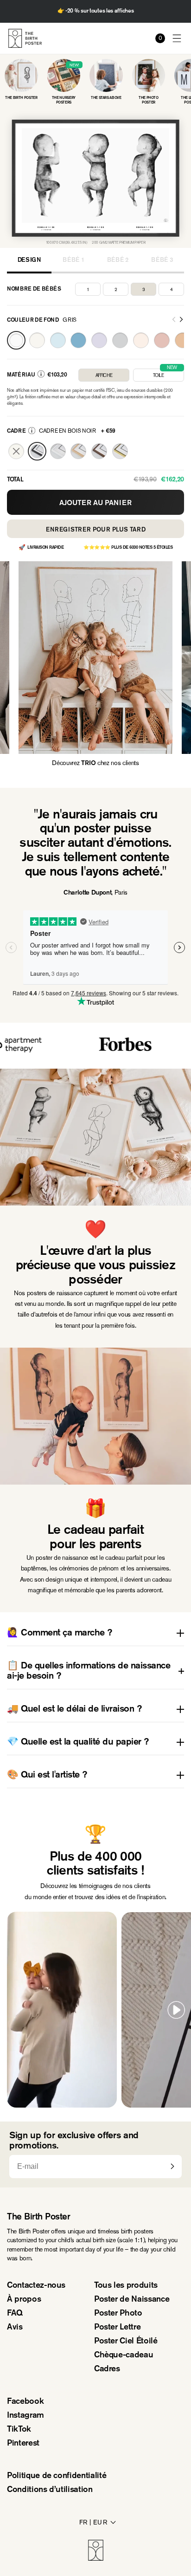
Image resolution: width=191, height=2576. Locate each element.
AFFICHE (104, 375)
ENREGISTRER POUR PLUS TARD (96, 530)
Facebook (25, 2402)
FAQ (15, 2314)
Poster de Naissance (132, 2300)
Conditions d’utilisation (50, 2490)
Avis (15, 2328)
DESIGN (29, 260)
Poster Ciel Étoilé (126, 2342)
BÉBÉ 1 (73, 260)
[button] (177, 38)
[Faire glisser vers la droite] (181, 320)
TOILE (165, 373)
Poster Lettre (117, 2328)
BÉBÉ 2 (118, 260)
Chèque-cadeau (124, 2355)
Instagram (25, 2416)
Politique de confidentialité (57, 2476)
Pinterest (23, 2444)
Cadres (107, 2369)
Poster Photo (118, 2314)
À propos (24, 2300)
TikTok (19, 2430)
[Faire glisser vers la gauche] (174, 320)
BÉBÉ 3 (162, 260)
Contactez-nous (36, 2286)
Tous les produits (126, 2286)
